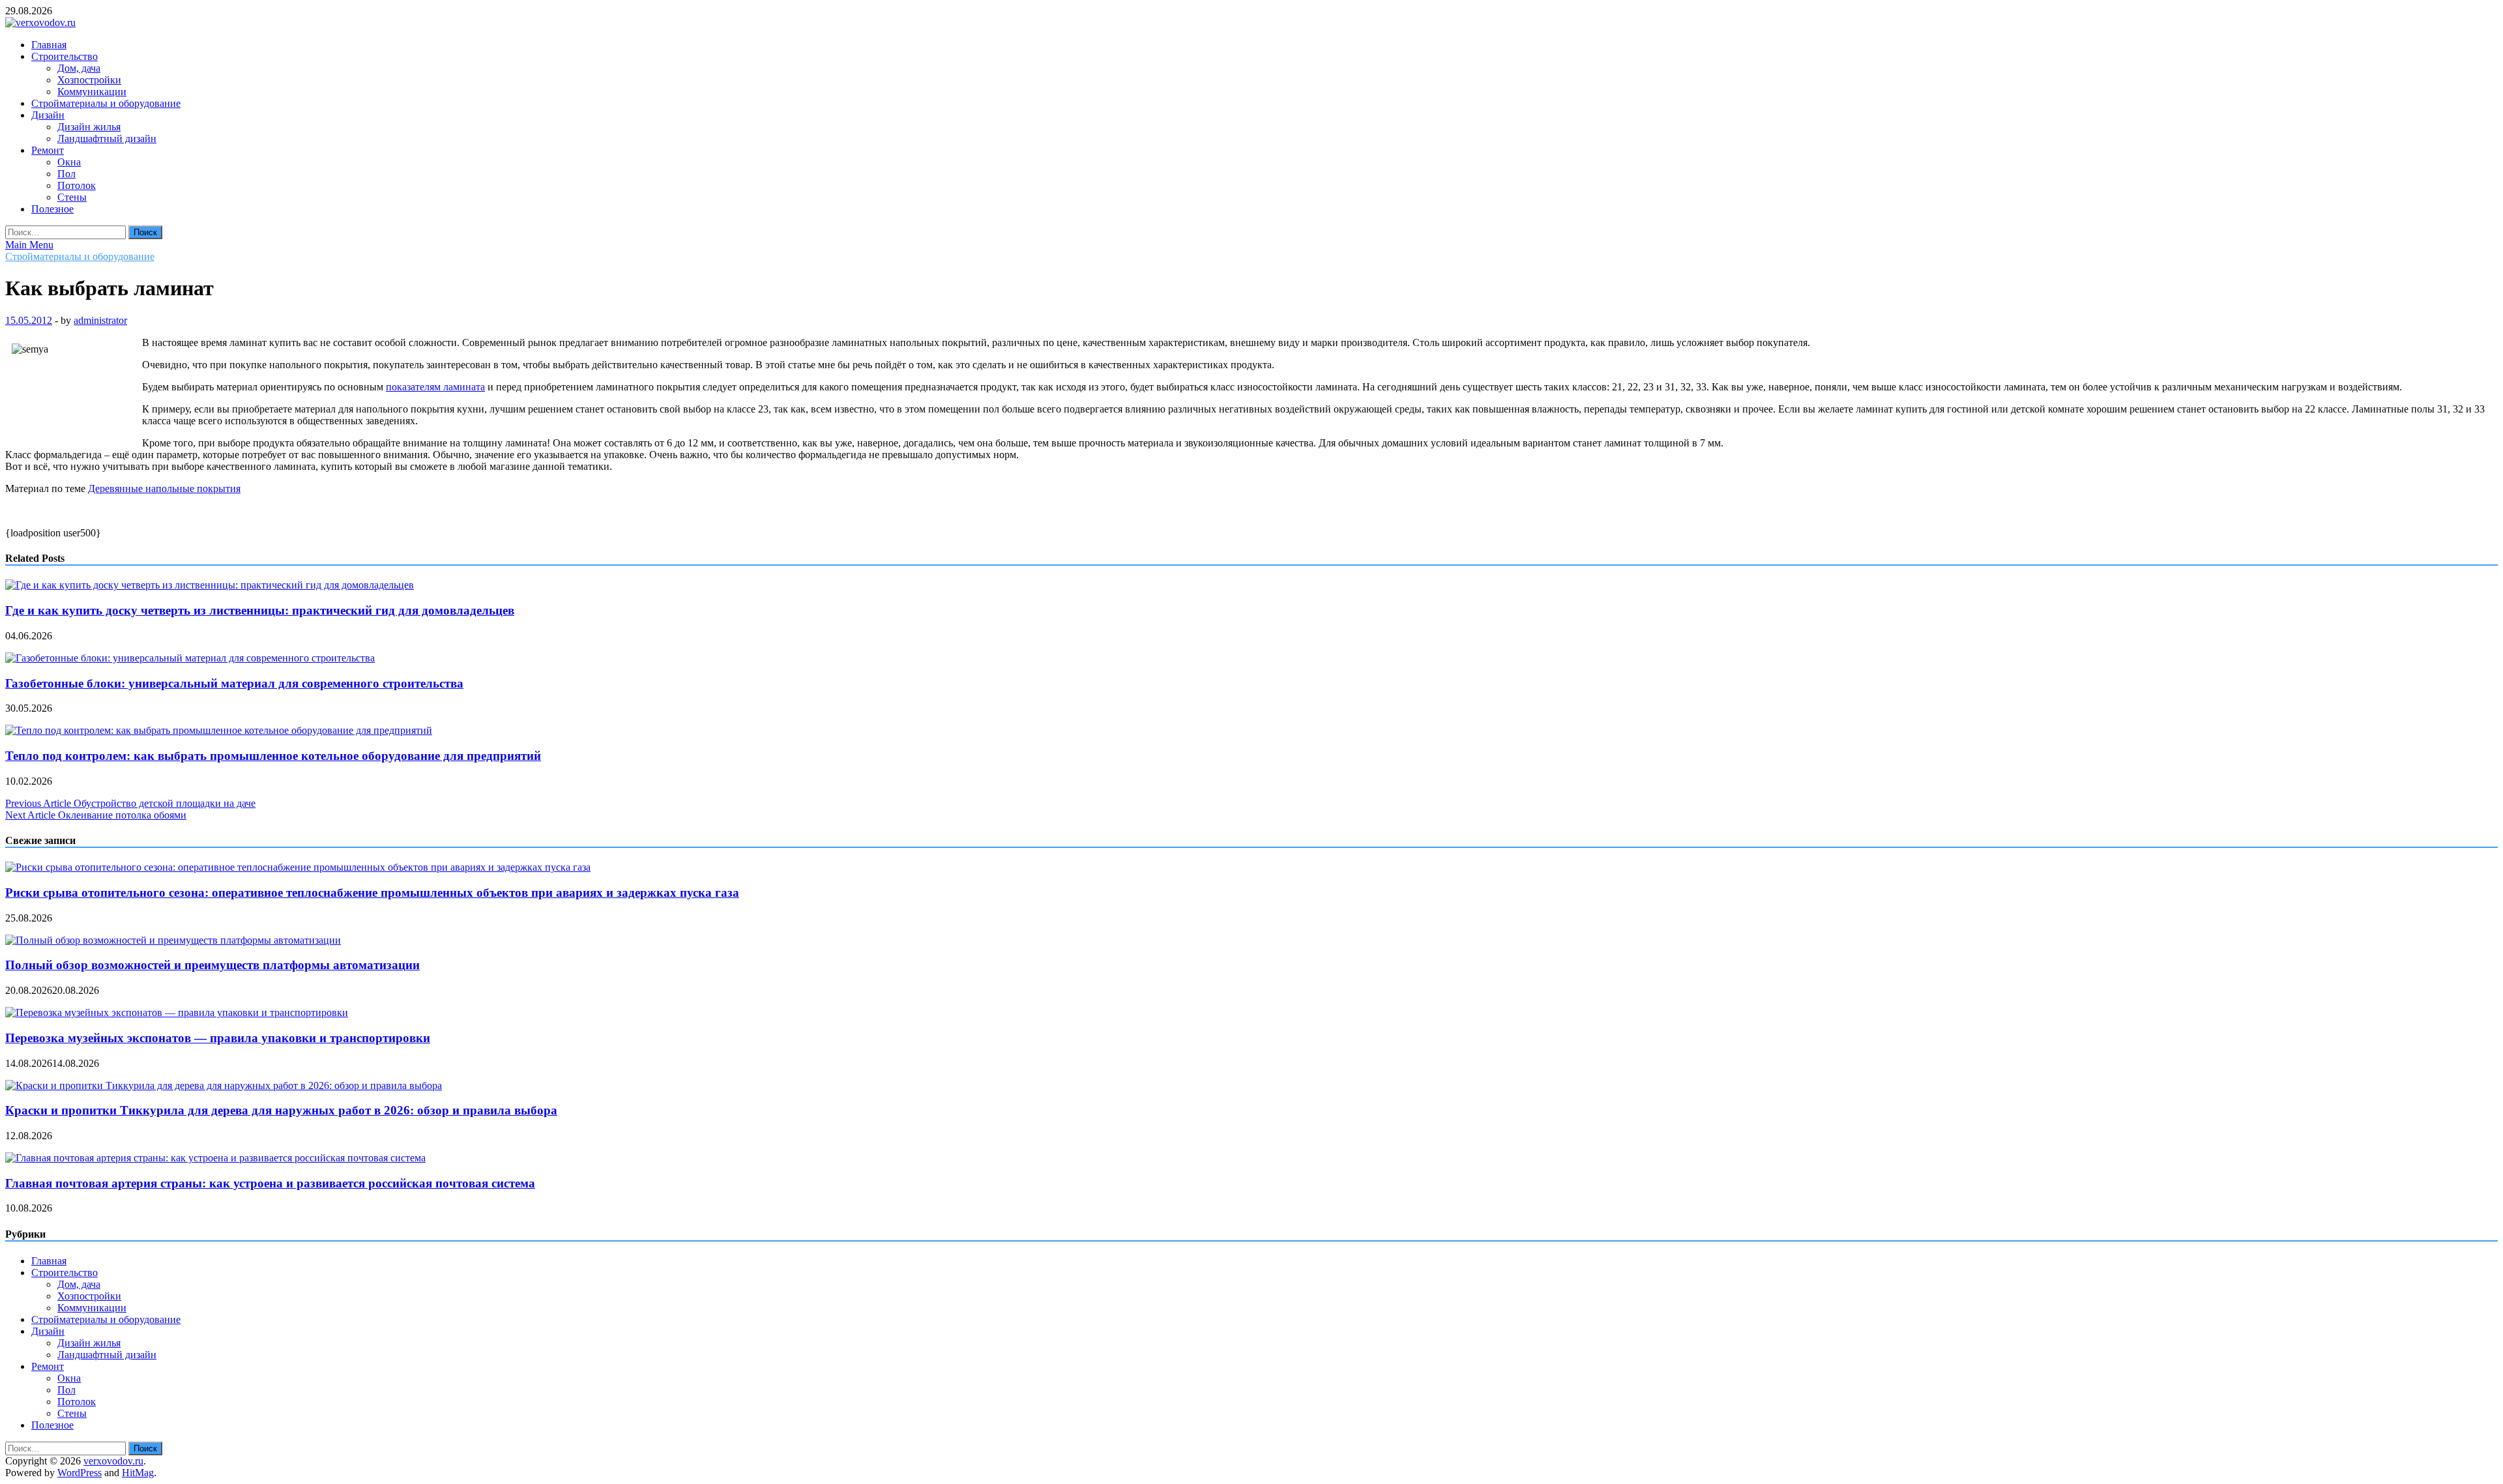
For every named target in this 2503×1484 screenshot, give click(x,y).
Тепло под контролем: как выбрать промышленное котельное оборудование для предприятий (273, 756)
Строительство (65, 56)
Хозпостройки (89, 80)
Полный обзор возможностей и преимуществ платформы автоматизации (212, 965)
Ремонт (48, 150)
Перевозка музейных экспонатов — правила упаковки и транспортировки (218, 1038)
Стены (72, 197)
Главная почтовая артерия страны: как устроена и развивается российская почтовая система (270, 1183)
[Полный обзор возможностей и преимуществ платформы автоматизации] (173, 940)
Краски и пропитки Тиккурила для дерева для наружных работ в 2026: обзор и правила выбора (281, 1110)
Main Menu (29, 245)
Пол (66, 174)
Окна (69, 162)
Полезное (52, 209)
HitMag (138, 1473)
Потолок (77, 185)
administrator (100, 320)
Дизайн (48, 115)
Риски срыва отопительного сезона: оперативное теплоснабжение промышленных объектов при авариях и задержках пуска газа (372, 893)
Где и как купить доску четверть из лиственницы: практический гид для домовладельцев (260, 610)
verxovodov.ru (113, 1461)
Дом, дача (79, 68)
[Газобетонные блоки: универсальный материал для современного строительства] (190, 658)
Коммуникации (92, 92)
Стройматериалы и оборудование (106, 103)
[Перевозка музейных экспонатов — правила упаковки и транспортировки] (177, 1012)
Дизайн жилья (89, 127)
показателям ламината (435, 387)
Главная (49, 45)
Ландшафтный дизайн (107, 138)
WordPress (80, 1473)
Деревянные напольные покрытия (164, 488)
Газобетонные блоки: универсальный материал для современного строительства (234, 683)
